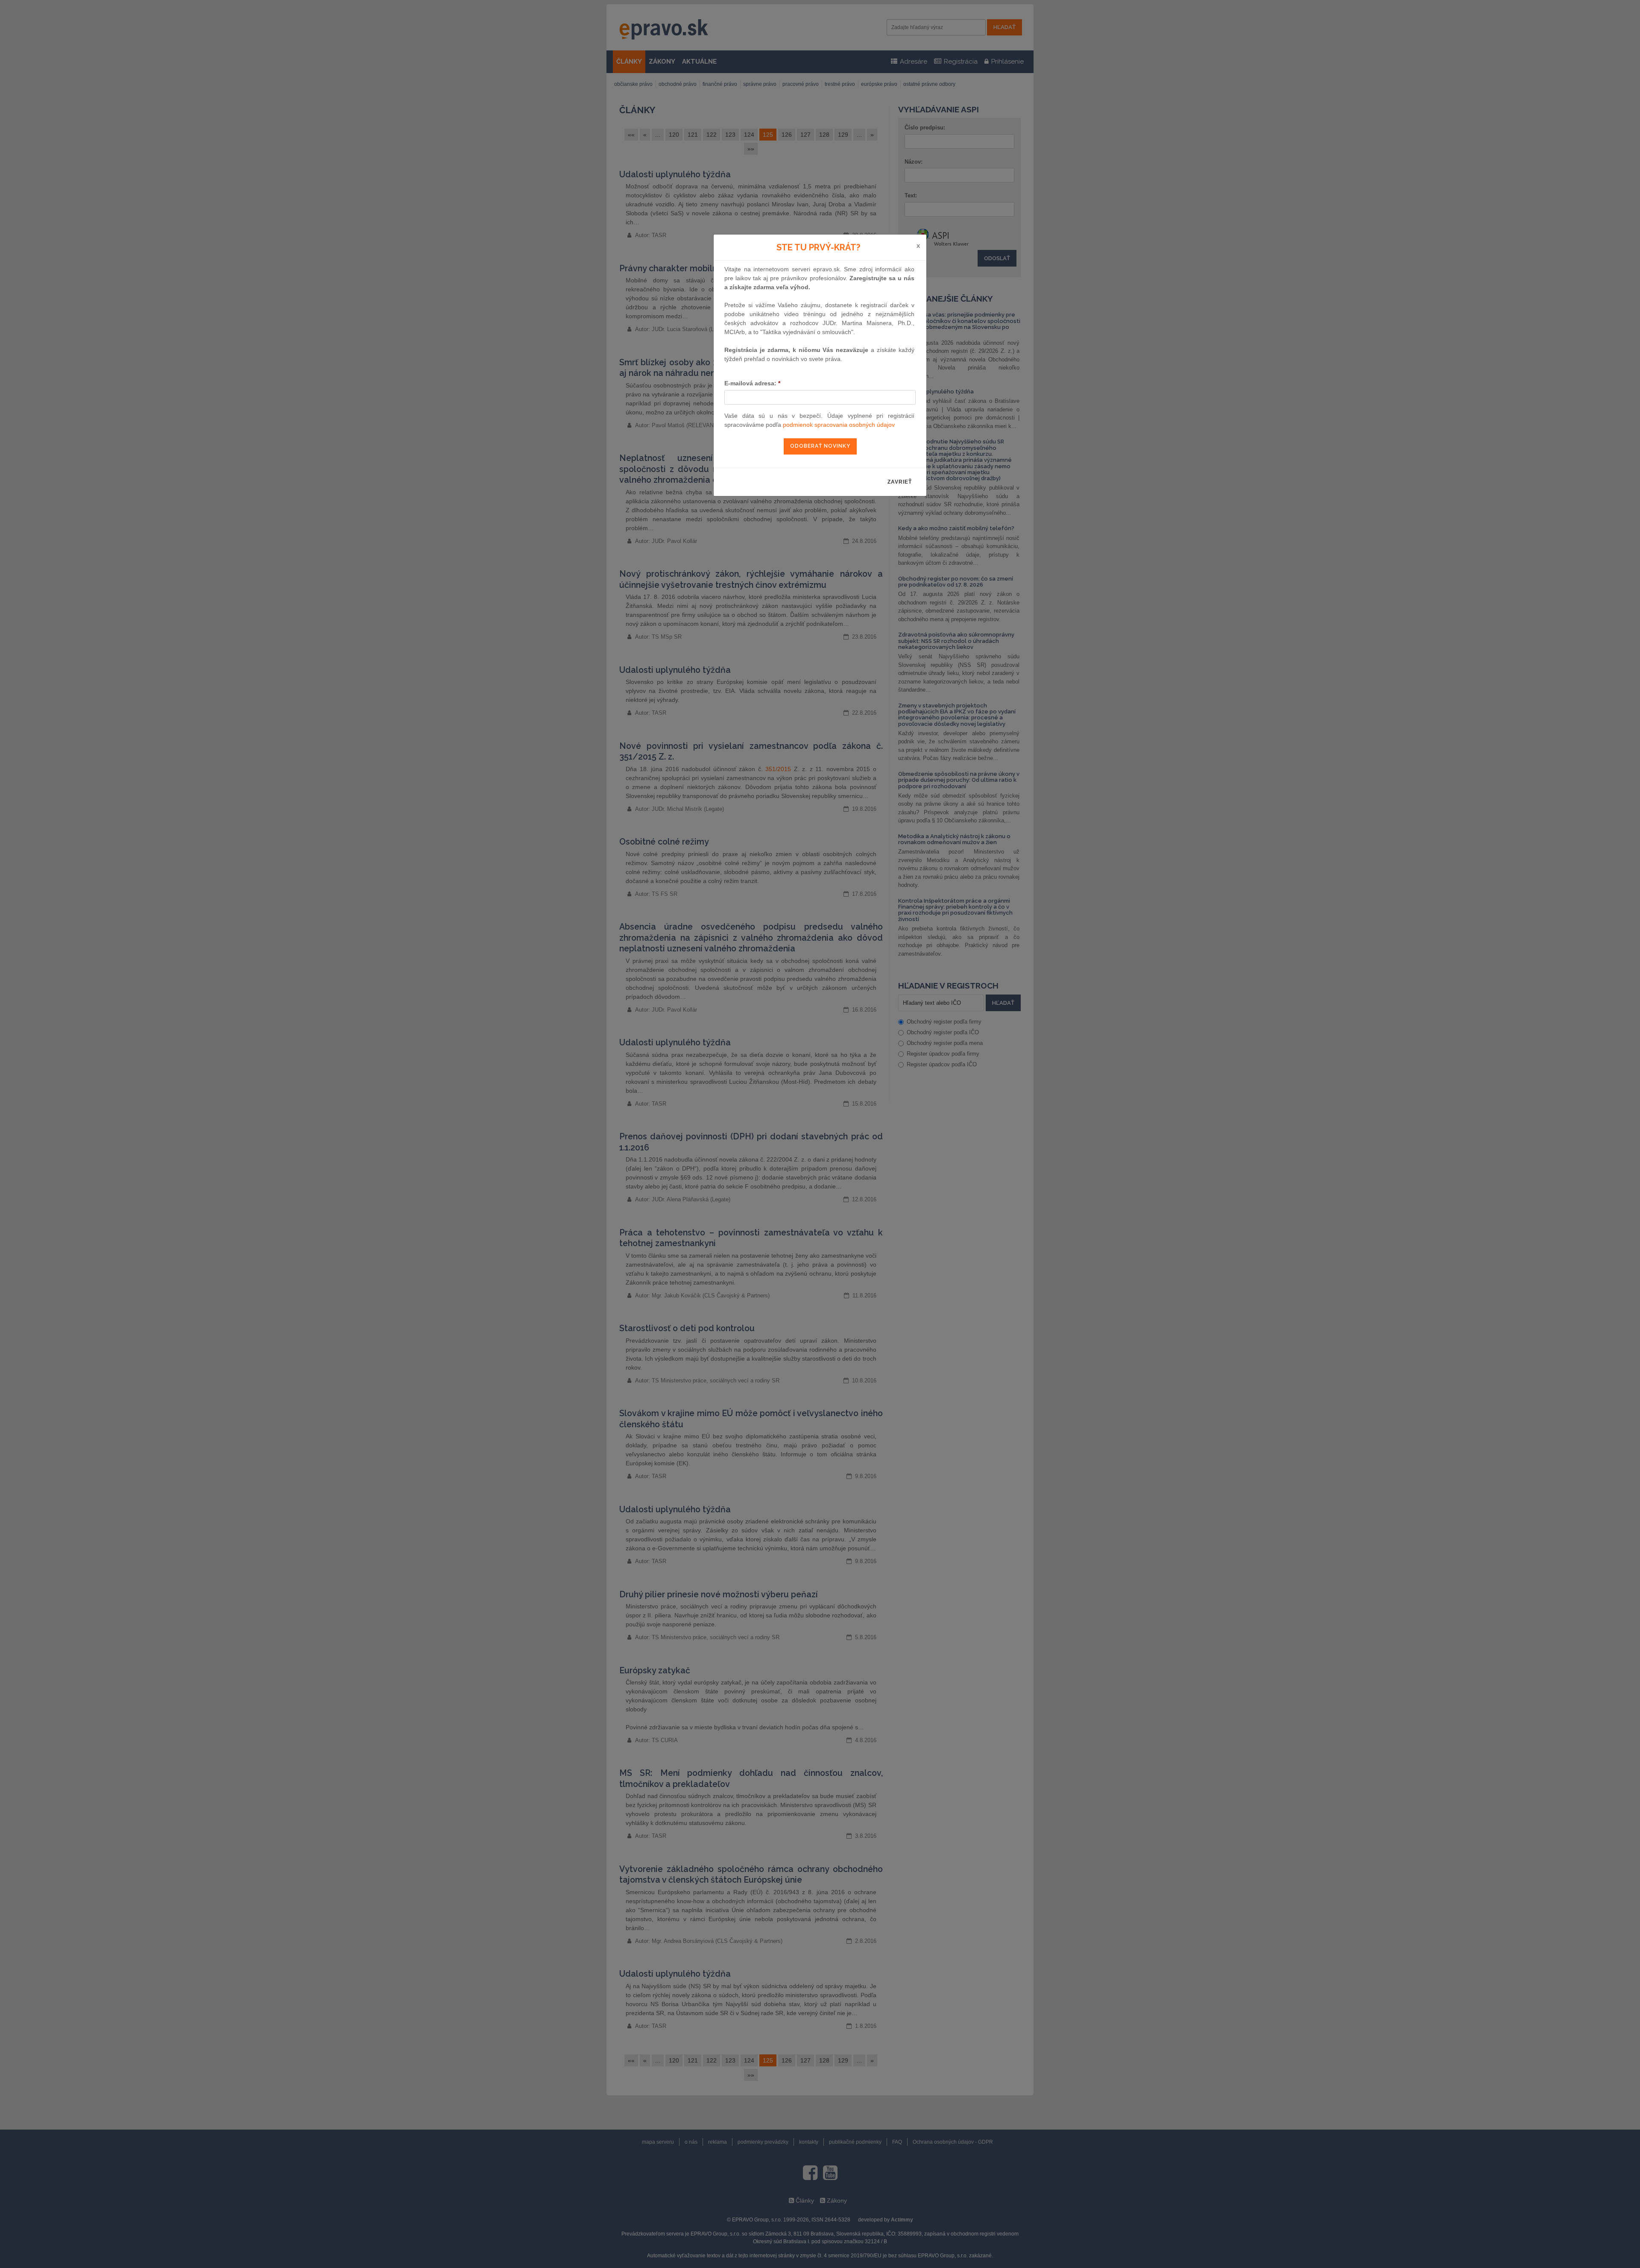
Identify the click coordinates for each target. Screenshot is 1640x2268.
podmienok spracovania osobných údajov (839, 425)
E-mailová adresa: (752, 383)
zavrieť (900, 482)
